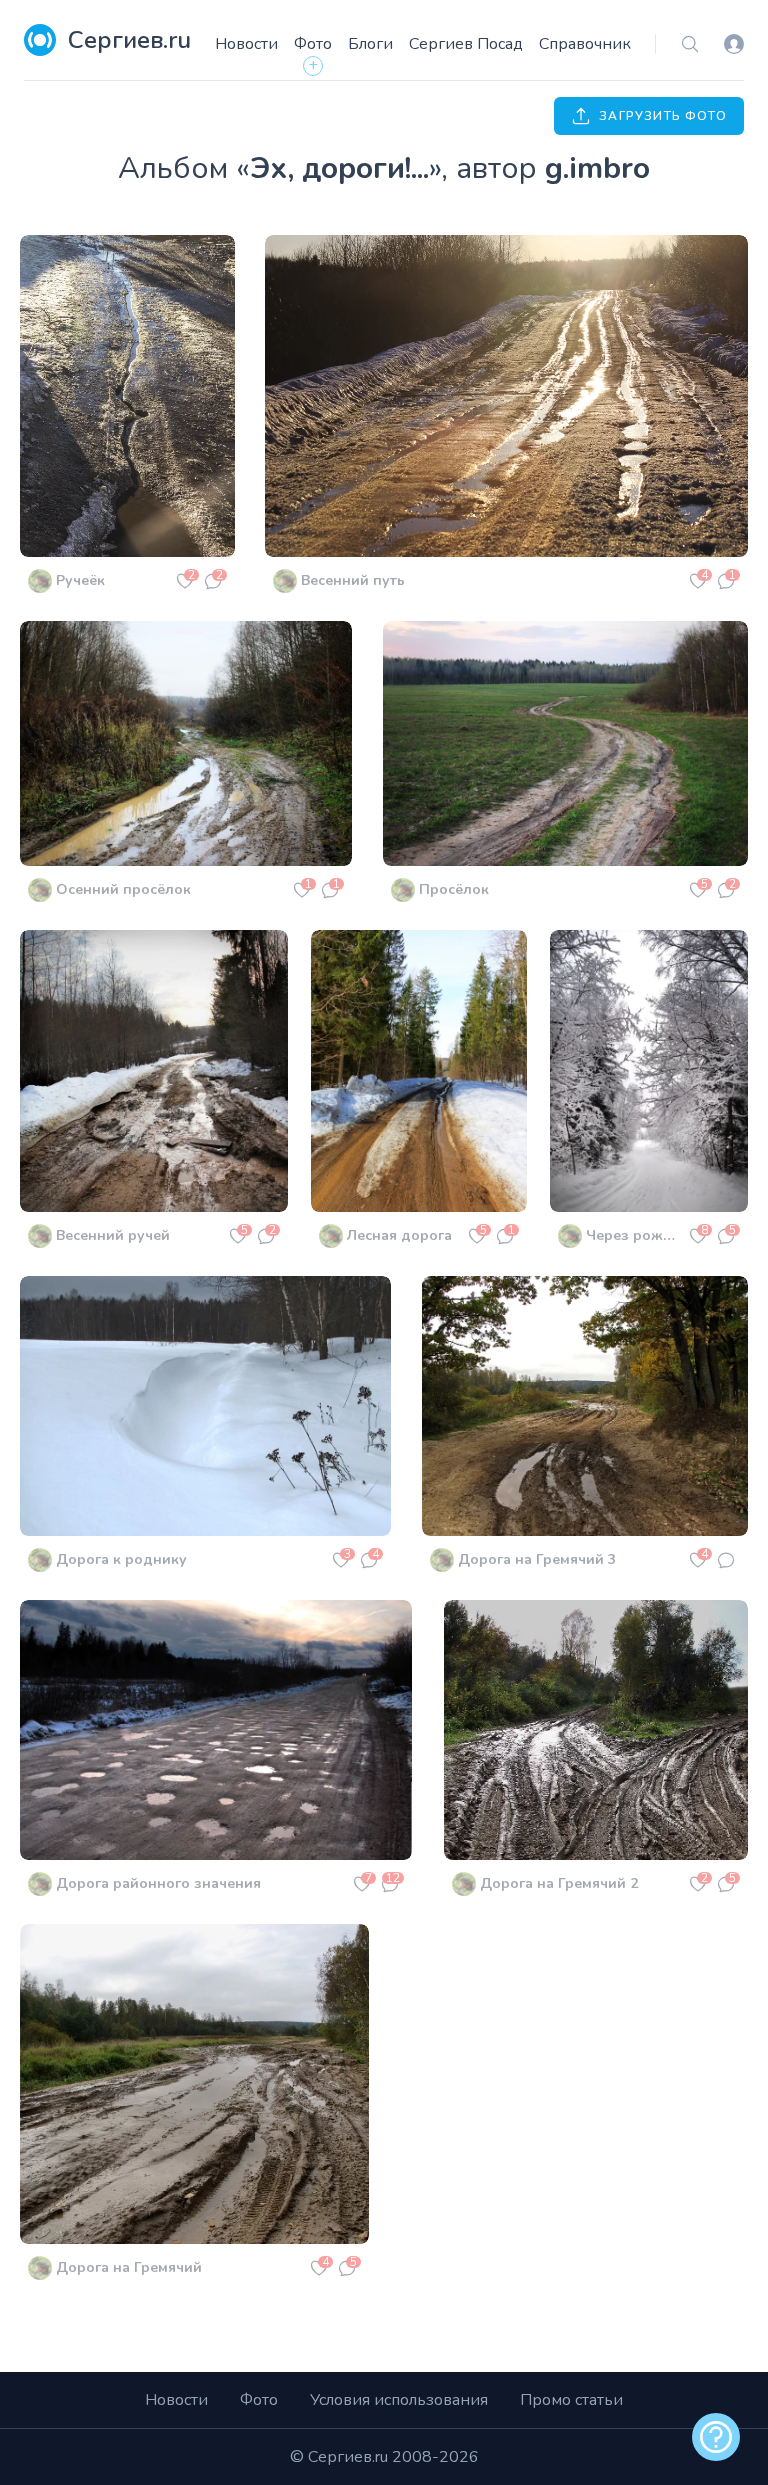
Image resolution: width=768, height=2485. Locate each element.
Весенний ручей (113, 1235)
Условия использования (399, 2400)
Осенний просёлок (123, 889)
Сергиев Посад (466, 44)
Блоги (370, 44)
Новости (246, 44)
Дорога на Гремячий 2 (559, 1883)
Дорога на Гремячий (129, 2267)
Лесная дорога (399, 1235)
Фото (313, 44)
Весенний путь (353, 580)
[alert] (716, 2437)
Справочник (585, 44)
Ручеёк (80, 580)
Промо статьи (571, 2400)
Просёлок (454, 889)
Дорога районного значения (158, 1883)
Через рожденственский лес (635, 1235)
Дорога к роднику (121, 1559)
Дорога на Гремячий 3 (537, 1559)
